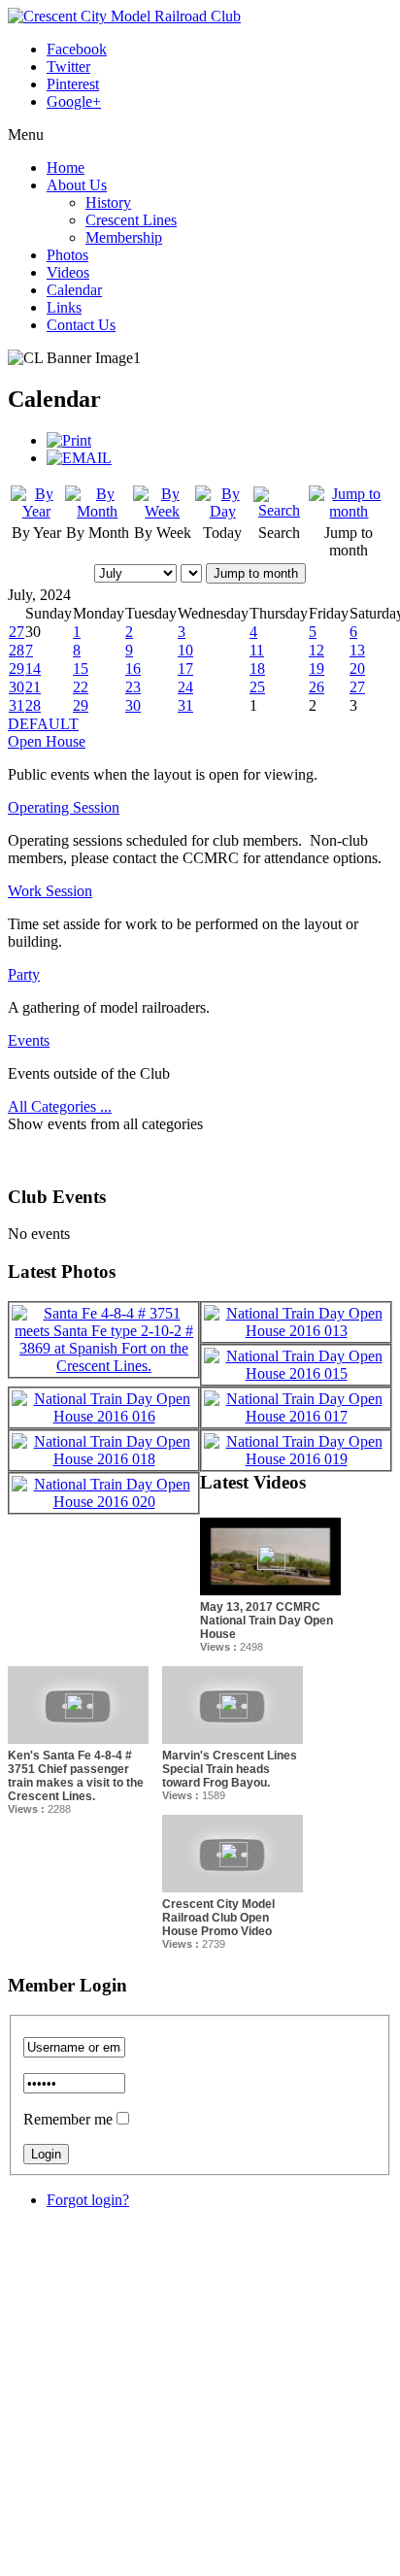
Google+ (74, 101)
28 (17, 650)
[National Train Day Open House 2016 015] (296, 1373)
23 (133, 687)
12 (317, 650)
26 (317, 687)
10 (185, 650)
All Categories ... (60, 1106)
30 (17, 687)
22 (81, 687)
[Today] (222, 511)
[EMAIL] (79, 458)
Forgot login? (88, 2200)
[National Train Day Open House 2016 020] (104, 1502)
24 (185, 687)
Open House (47, 741)
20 (357, 669)
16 (133, 669)
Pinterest (73, 84)
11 (257, 650)
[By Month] (97, 511)
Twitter (68, 67)
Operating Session (64, 807)
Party (24, 974)
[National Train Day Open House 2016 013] (296, 1331)
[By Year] (36, 511)
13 (357, 650)
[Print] (69, 440)
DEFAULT (43, 724)
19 (317, 669)
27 (17, 632)
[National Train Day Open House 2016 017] (296, 1416)
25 (257, 687)
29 (17, 669)
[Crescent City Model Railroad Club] (124, 16)
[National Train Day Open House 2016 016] (104, 1416)
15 (81, 669)
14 (33, 669)
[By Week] (162, 511)
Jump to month (256, 573)
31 (17, 705)
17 (185, 669)
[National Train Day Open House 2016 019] (296, 1459)
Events (29, 1040)
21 (33, 687)
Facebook (77, 49)
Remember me (68, 2119)
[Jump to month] (349, 511)
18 (257, 669)
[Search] (279, 510)
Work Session (50, 891)
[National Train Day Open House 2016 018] (104, 1459)
